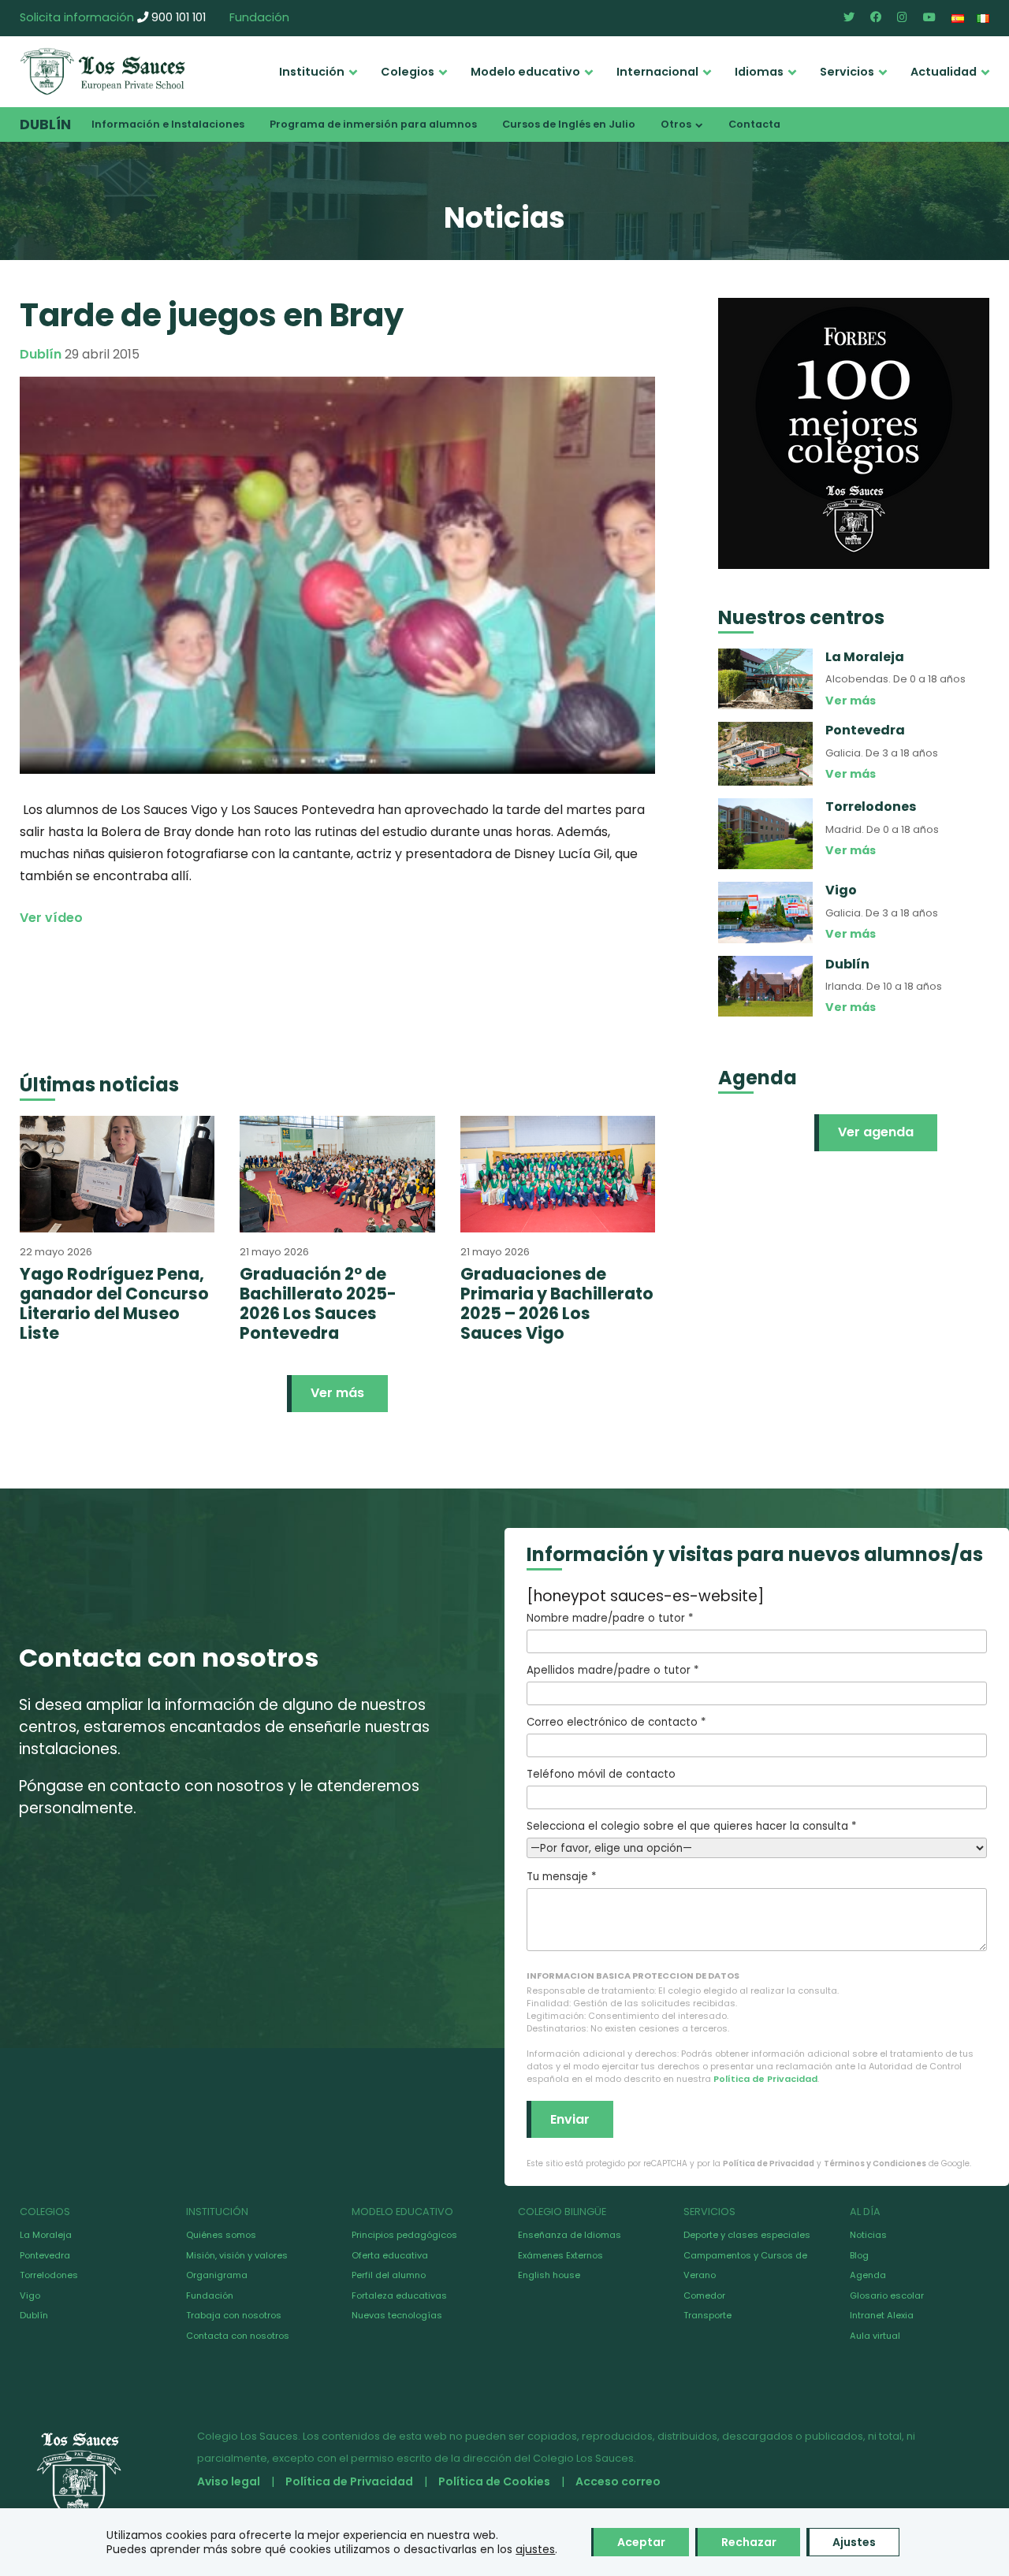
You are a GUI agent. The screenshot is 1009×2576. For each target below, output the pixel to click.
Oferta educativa (390, 2255)
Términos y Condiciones (875, 2163)
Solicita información (77, 17)
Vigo (30, 2295)
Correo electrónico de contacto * (616, 1722)
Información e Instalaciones (168, 124)
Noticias (868, 2235)
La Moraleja (46, 2235)
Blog (859, 2255)
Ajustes (854, 2542)
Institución (312, 72)
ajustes (535, 2549)
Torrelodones (49, 2275)
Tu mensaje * (561, 1877)
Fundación (259, 17)
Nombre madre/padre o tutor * (610, 1618)
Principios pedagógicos (404, 2235)
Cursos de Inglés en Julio (569, 124)
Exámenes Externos (560, 2255)
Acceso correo (618, 2481)
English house (549, 2275)
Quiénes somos (221, 2235)
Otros (676, 124)
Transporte (707, 2315)
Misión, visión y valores (237, 2255)
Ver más (337, 1393)
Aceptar (641, 2542)
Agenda (868, 2275)
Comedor (704, 2295)
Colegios (408, 72)
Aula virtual (875, 2336)
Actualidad (944, 72)
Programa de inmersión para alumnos (373, 124)
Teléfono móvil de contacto (601, 1774)
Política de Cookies (494, 2481)
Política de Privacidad (765, 2079)
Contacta (754, 124)
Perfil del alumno (389, 2275)
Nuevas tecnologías (397, 2315)
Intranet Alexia (882, 2315)
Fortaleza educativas (399, 2295)
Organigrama (217, 2275)
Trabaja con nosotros (234, 2315)
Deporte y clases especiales (747, 2235)
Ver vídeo (51, 918)
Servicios (847, 72)
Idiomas (759, 72)
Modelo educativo (525, 72)
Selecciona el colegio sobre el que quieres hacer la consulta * (691, 1826)
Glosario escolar (887, 2295)
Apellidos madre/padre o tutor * (612, 1670)
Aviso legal (229, 2481)
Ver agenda (876, 1132)
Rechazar (749, 2542)
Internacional (657, 72)
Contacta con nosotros (238, 2336)
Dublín (45, 125)
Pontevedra (45, 2255)
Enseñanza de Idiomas (570, 2235)
